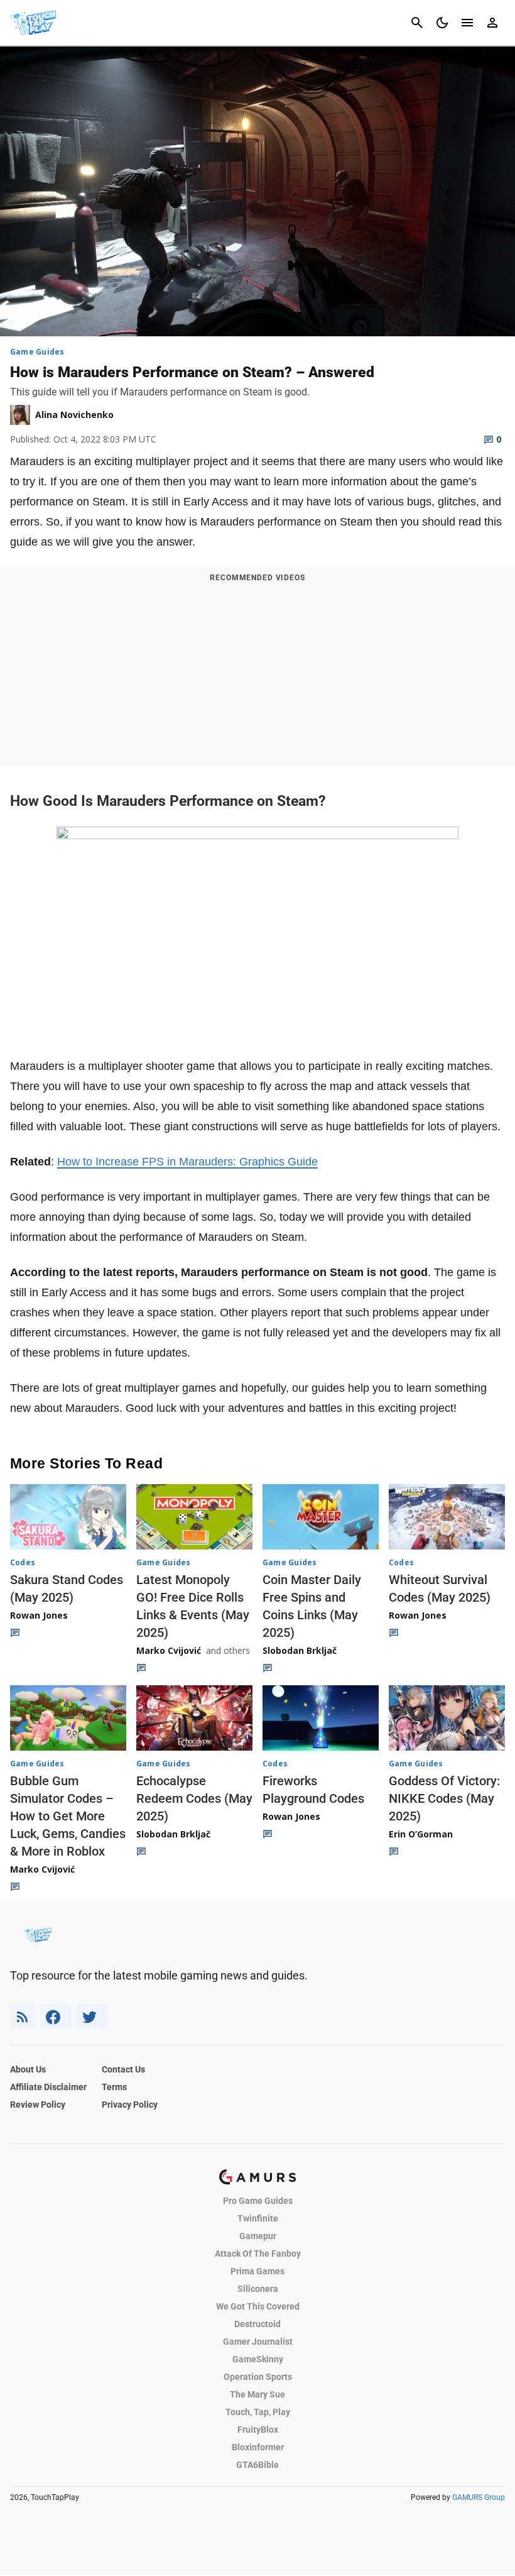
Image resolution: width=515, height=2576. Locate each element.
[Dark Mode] (442, 23)
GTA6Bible (257, 2465)
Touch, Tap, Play (258, 2412)
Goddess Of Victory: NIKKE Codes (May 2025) (444, 1798)
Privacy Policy (130, 2105)
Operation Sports (258, 2377)
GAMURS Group (479, 2497)
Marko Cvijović (169, 1650)
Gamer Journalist (258, 2342)
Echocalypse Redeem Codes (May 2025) (194, 1798)
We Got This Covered (258, 2306)
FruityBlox (258, 2430)
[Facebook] (56, 2017)
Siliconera (258, 2289)
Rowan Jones (39, 1615)
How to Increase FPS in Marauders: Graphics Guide (187, 1162)
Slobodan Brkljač (300, 1650)
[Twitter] (92, 2017)
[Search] (417, 23)
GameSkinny (258, 2359)
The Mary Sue (257, 2394)
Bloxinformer (258, 2447)
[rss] (23, 2017)
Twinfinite (258, 2218)
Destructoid (257, 2324)
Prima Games (257, 2271)
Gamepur (258, 2236)
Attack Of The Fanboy (258, 2254)
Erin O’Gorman (421, 1834)
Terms (114, 2087)
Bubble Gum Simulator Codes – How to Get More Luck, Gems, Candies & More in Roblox (68, 1816)
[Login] (492, 23)
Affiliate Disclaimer (48, 2087)
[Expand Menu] (467, 23)
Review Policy (38, 2105)
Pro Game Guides (258, 2201)
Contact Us (123, 2069)
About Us (28, 2069)
